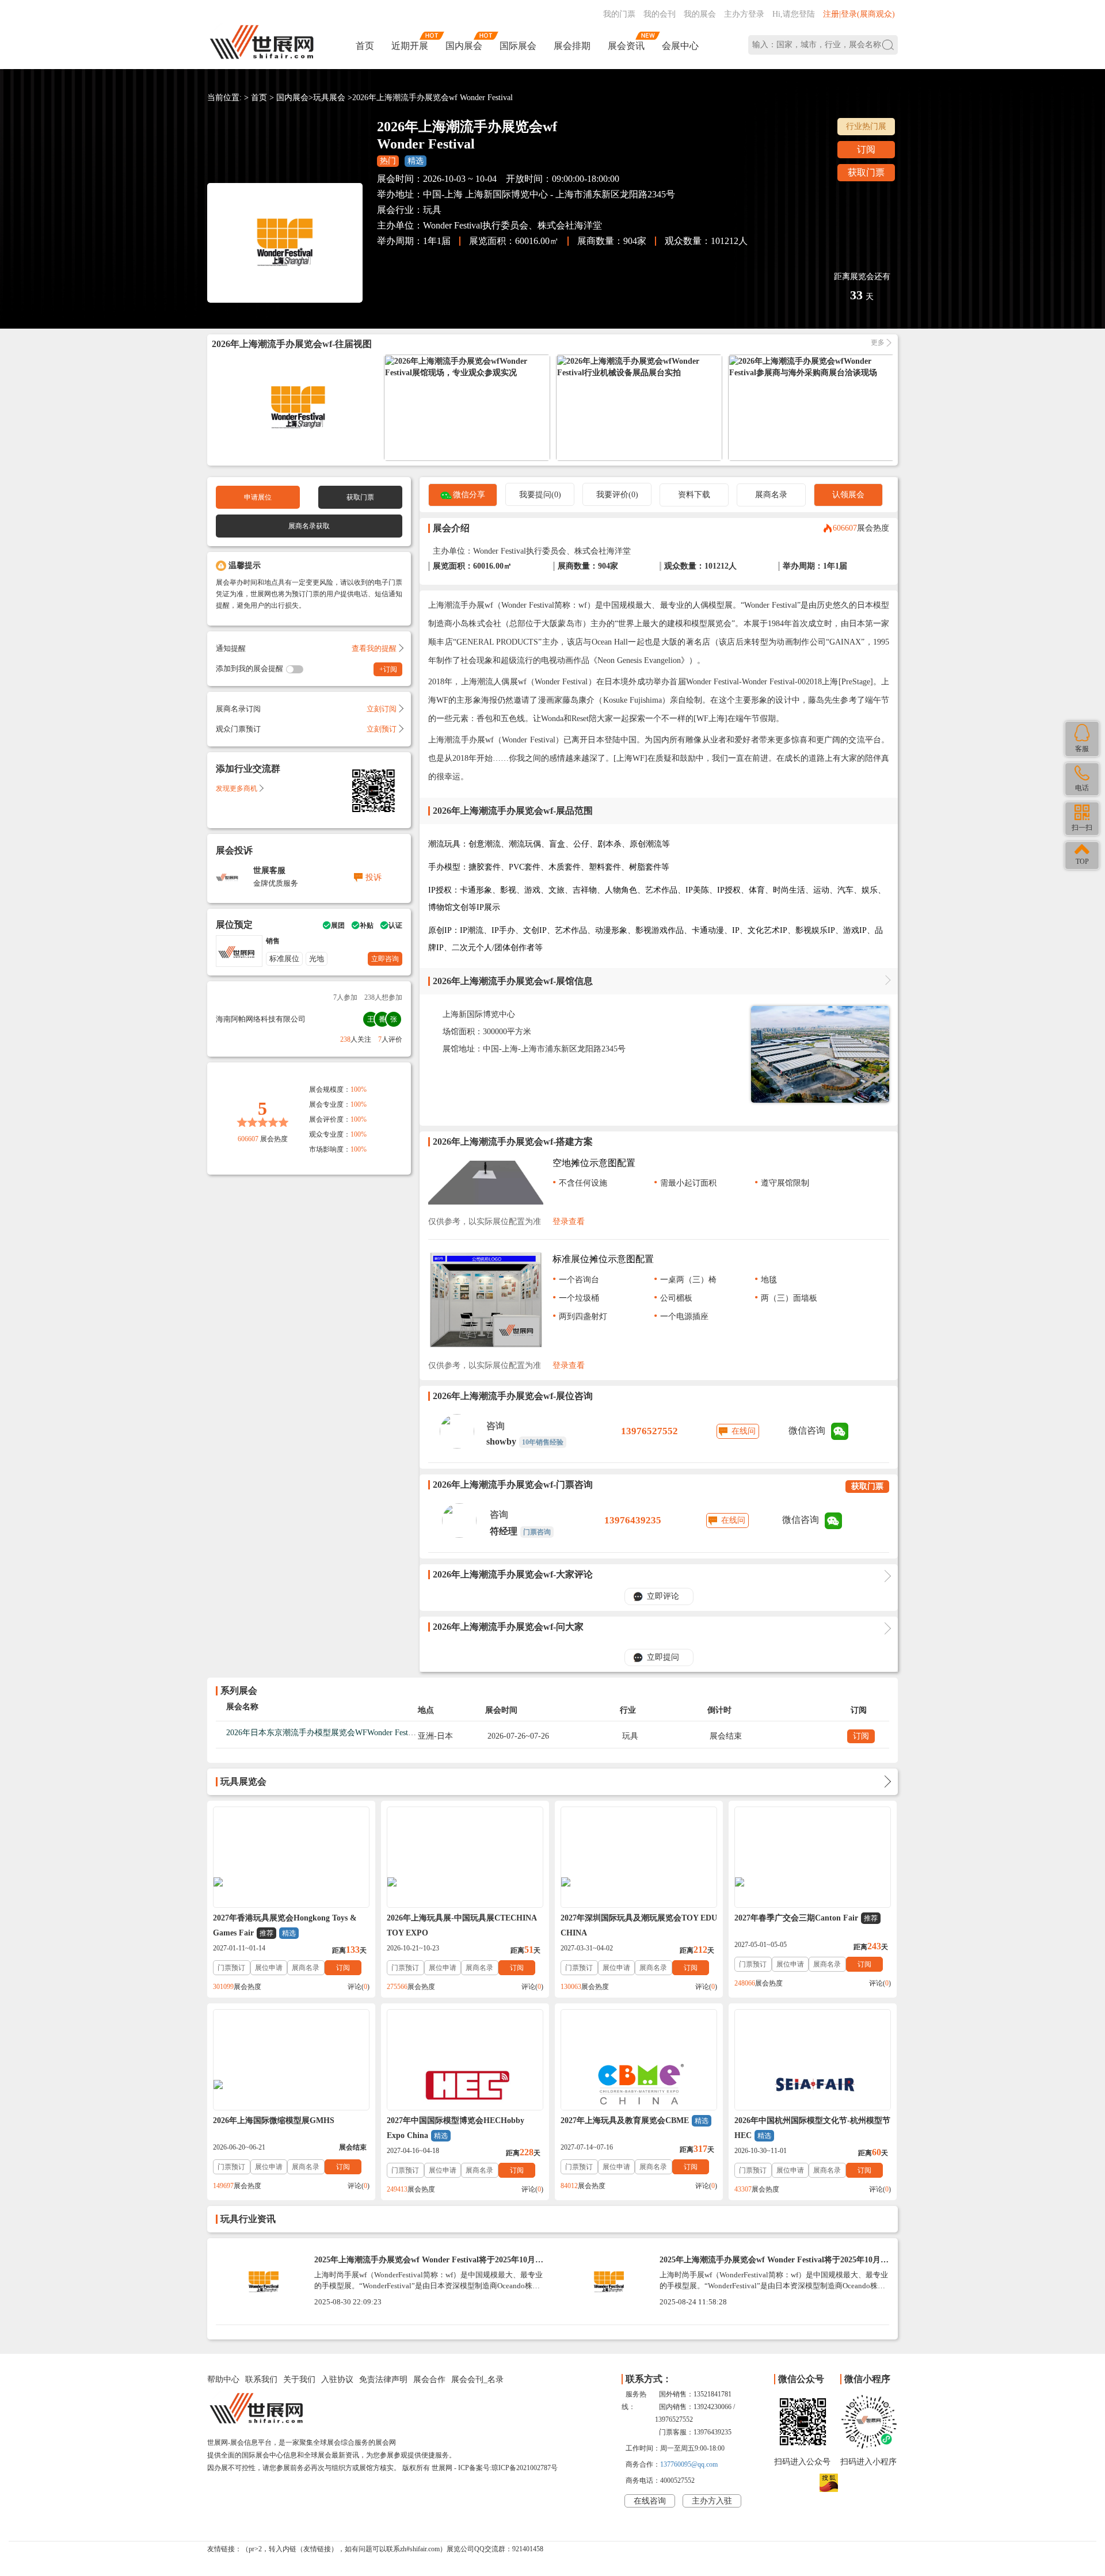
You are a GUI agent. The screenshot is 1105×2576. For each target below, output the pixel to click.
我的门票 (619, 14)
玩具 (432, 210)
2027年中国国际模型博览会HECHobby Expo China (456, 2128)
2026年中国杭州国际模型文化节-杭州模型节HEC (812, 2128)
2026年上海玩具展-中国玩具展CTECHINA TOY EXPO (462, 1925)
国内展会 (464, 46)
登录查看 (569, 1222)
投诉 (374, 877)
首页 (365, 46)
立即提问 (663, 1657)
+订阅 (388, 669)
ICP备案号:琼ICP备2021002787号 (508, 2468)
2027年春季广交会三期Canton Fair (806, 1918)
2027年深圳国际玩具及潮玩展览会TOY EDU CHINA (639, 1925)
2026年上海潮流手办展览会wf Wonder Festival (433, 98)
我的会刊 (660, 14)
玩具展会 (329, 98)
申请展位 (258, 497)
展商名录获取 (309, 526)
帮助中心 (223, 2379)
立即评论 (663, 1596)
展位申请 (269, 1968)
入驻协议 (337, 2379)
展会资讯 (626, 46)
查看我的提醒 (374, 648)
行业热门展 (866, 126)
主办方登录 (744, 14)
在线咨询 (650, 2501)
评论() (359, 1987)
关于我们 (299, 2379)
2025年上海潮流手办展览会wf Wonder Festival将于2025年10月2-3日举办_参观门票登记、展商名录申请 (773, 2264)
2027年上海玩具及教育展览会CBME (635, 2120)
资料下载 (694, 495)
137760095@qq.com (689, 2464)
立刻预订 (382, 729)
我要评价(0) (617, 495)
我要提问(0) (540, 495)
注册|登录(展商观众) (859, 14)
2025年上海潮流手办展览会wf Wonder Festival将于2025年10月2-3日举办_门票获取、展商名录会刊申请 (428, 2264)
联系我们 (261, 2379)
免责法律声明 (383, 2379)
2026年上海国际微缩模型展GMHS (274, 2120)
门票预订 (231, 1968)
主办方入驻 (712, 2501)
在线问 (744, 1431)
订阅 (866, 149)
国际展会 (518, 46)
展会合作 (429, 2379)
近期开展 (410, 46)
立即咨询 (385, 959)
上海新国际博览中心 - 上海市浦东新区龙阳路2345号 (570, 194)
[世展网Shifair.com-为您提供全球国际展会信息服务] (262, 42)
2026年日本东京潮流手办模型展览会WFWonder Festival (323, 1733)
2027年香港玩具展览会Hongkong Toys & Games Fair (285, 1925)
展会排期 (572, 46)
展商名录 (771, 495)
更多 (878, 343)
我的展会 (700, 14)
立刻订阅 (382, 709)
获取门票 (866, 172)
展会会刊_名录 (477, 2379)
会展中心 (680, 46)
